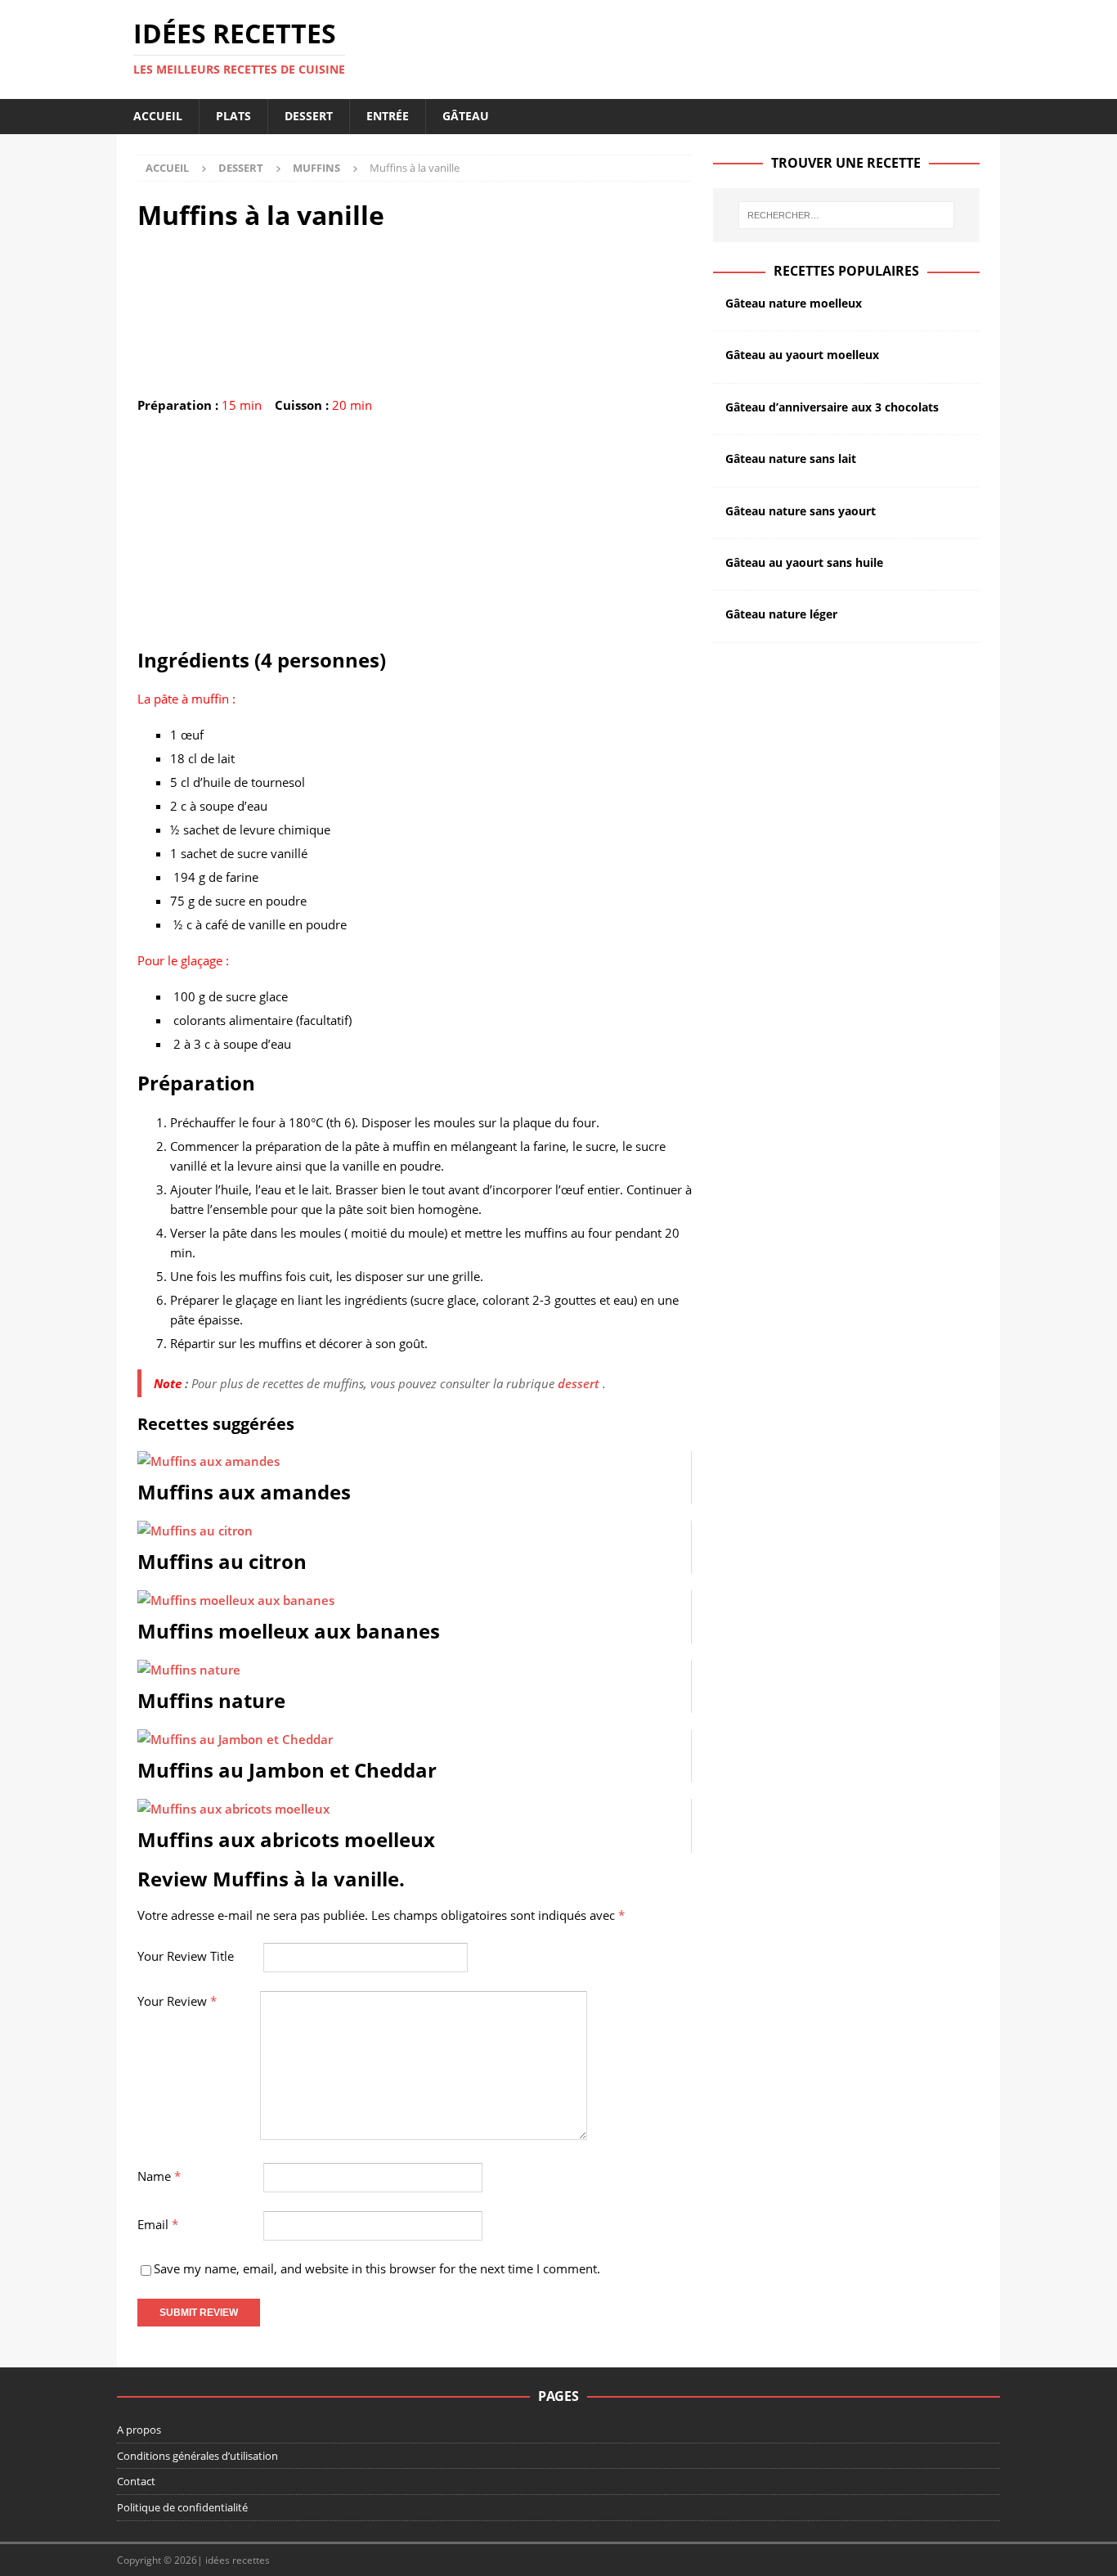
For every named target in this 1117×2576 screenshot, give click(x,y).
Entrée (388, 116)
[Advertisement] (415, 533)
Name (159, 2176)
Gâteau (466, 116)
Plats (233, 116)
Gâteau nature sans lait (791, 459)
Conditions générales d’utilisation (197, 2456)
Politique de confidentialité (182, 2507)
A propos (139, 2430)
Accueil (158, 116)
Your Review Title (186, 1956)
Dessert (309, 116)
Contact (136, 2481)
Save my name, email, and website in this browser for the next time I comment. (377, 2268)
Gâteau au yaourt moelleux (802, 355)
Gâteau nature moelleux (794, 303)
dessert (579, 1383)
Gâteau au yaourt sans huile (804, 562)
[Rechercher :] (846, 215)
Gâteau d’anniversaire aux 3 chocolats (832, 407)
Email (158, 2224)
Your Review (177, 2001)
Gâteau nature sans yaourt (801, 511)
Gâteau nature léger (781, 614)
